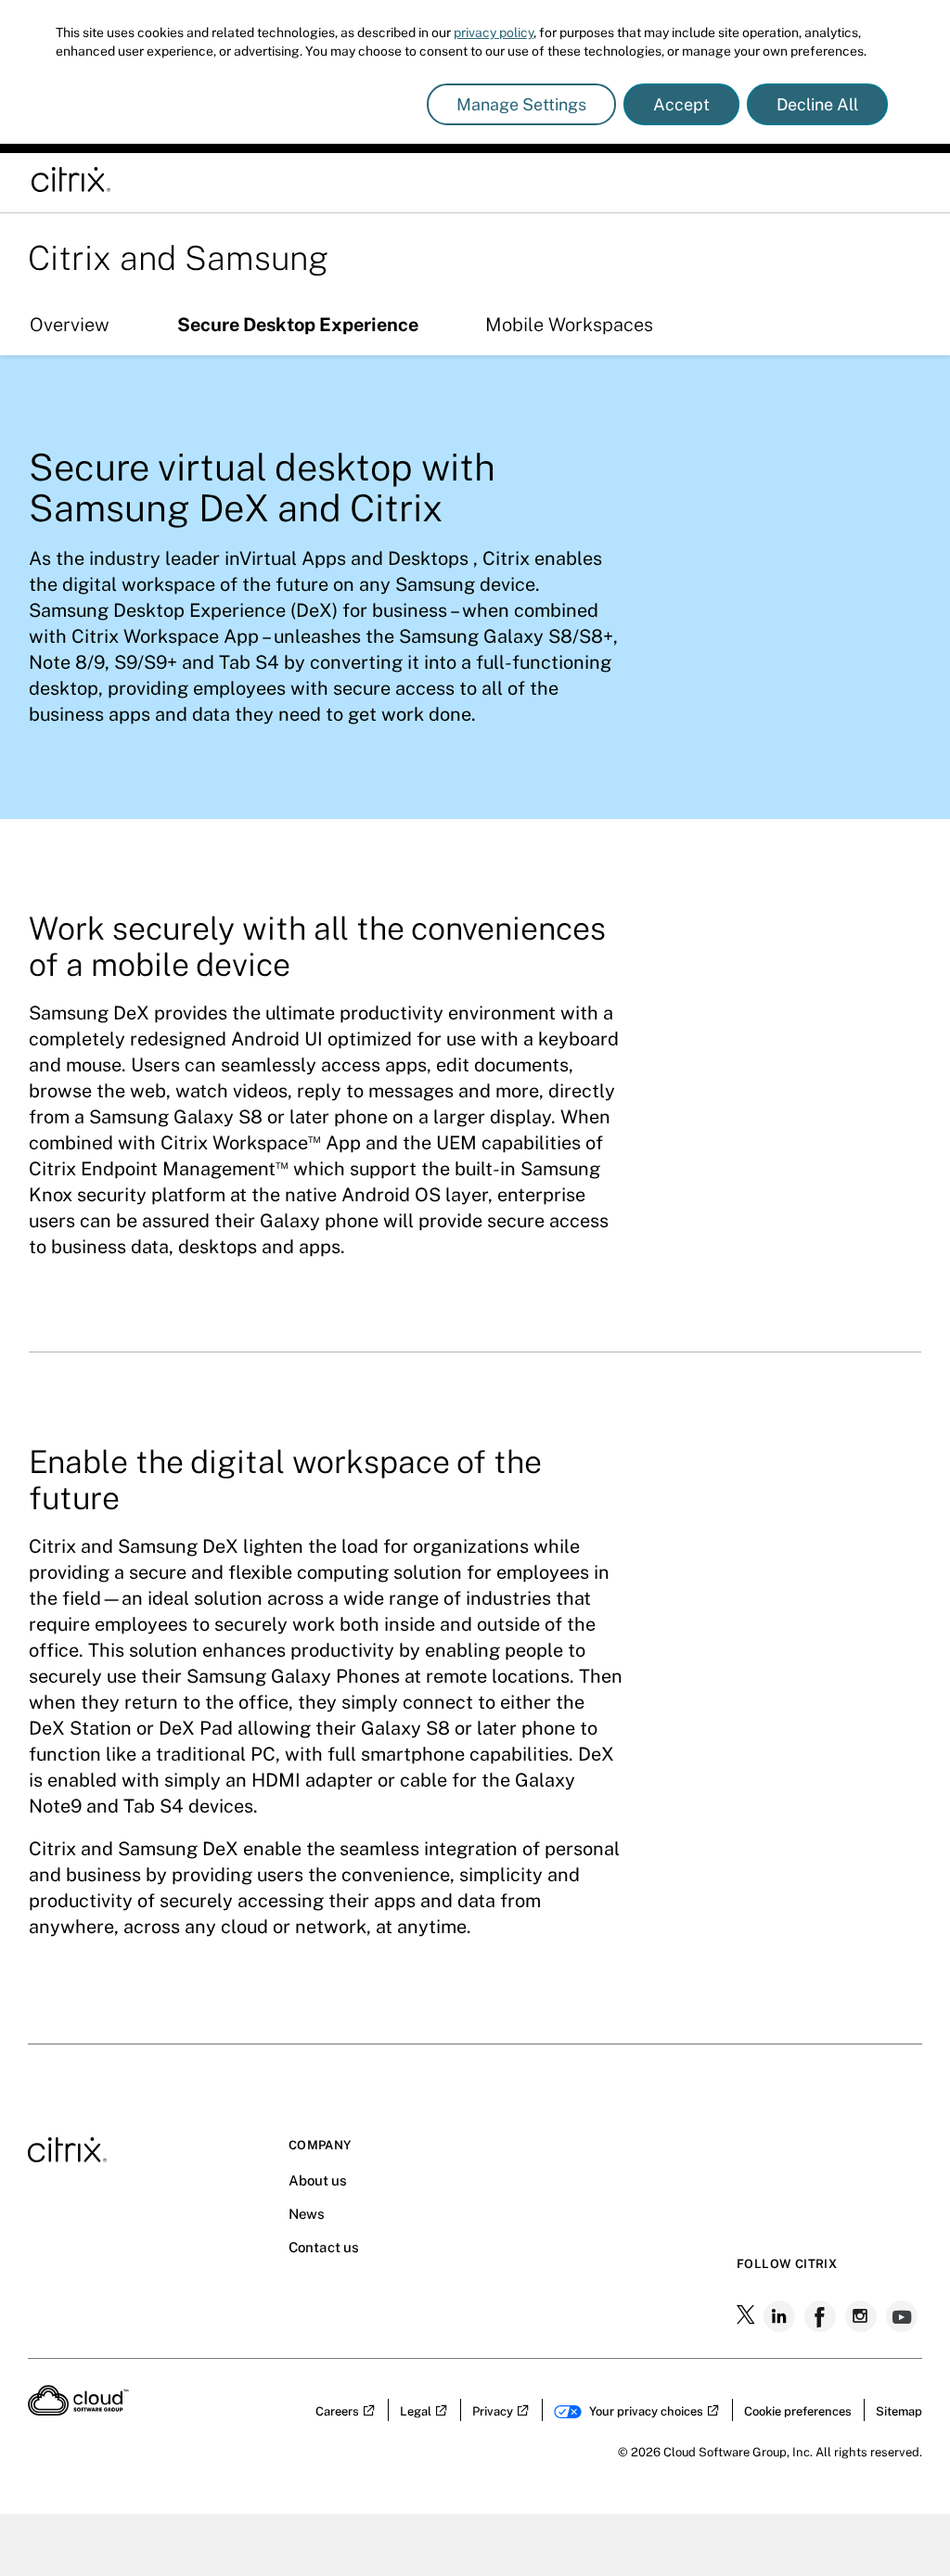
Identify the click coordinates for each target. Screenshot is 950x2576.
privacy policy (494, 32)
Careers (337, 2411)
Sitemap (899, 2411)
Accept (681, 104)
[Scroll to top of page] (901, 2522)
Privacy (493, 2411)
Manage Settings (521, 104)
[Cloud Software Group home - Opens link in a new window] (78, 2410)
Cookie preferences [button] (798, 2411)
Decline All (817, 104)
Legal (416, 2411)
